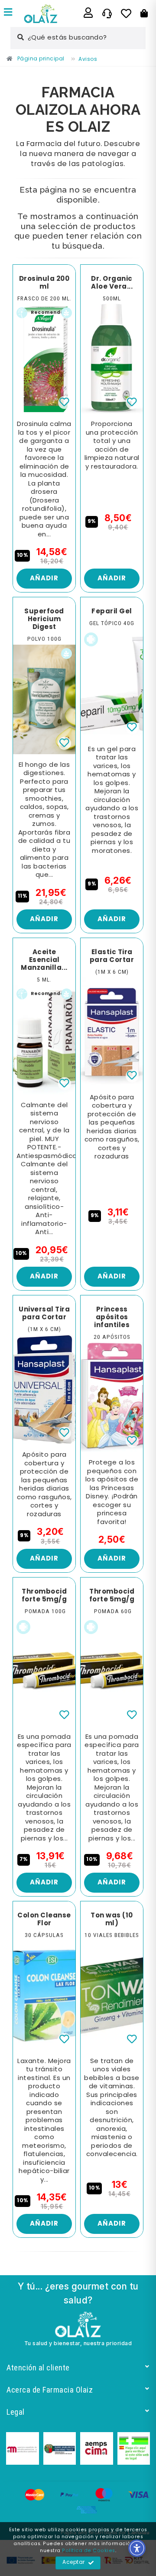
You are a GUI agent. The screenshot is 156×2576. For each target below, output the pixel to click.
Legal (16, 2412)
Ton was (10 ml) (112, 1920)
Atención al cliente (38, 2368)
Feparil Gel (112, 612)
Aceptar (74, 2563)
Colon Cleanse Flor (44, 1920)
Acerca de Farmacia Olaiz (50, 2390)
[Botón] (144, 13)
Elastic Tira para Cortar (112, 956)
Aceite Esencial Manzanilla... (44, 960)
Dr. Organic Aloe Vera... (112, 283)
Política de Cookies (89, 2551)
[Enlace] (8, 13)
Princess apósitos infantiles (112, 1318)
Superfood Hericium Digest (44, 619)
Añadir (44, 579)
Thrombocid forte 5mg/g (44, 1596)
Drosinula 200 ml (44, 283)
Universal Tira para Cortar (44, 1314)
